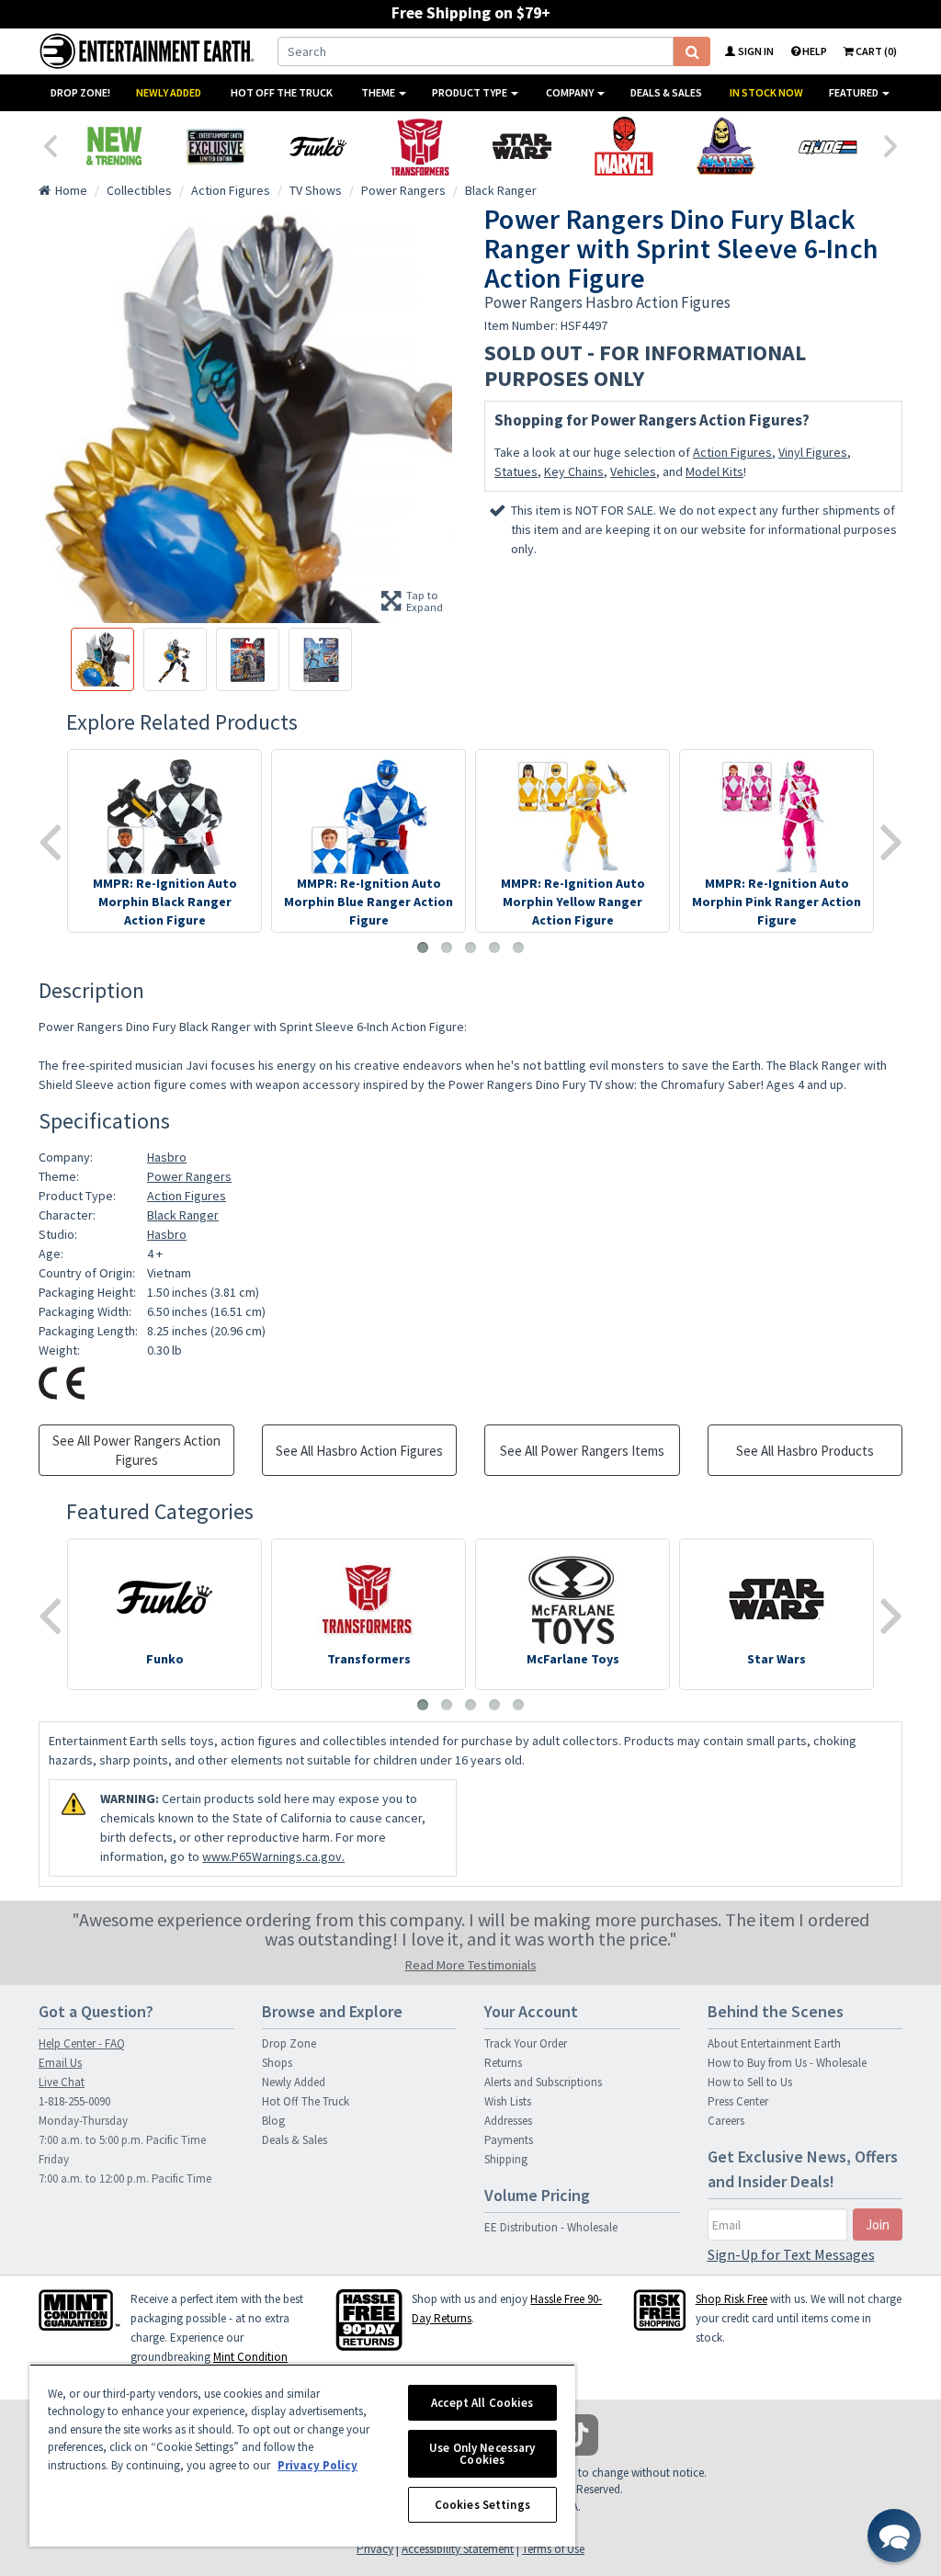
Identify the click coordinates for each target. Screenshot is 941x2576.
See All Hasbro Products (805, 1451)
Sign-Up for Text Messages (791, 2254)
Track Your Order (526, 2043)
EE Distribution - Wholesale (551, 2227)
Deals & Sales (666, 92)
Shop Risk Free (731, 2299)
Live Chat (62, 2082)
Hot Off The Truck (282, 92)
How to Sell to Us (750, 2082)
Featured (855, 92)
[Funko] (317, 146)
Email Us (60, 2063)
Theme (379, 92)
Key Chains (574, 471)
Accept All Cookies (482, 2403)
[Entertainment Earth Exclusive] (215, 146)
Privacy (375, 2549)
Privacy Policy (317, 2465)
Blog (273, 2121)
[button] (894, 2536)
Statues (516, 471)
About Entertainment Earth (774, 2043)
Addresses (508, 2121)
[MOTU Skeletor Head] (726, 146)
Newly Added (169, 92)
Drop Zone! (80, 92)
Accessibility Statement (458, 2549)
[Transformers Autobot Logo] (419, 146)
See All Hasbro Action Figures (359, 1451)
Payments (509, 2140)
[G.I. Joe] (828, 146)
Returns (503, 2063)
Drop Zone (289, 2043)
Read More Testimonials (471, 1965)
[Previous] (50, 144)
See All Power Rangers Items (582, 1451)
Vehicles (633, 471)
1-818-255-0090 (74, 2101)
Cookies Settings (482, 2505)
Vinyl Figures (813, 452)
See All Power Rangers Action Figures (136, 1450)
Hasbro (167, 1157)
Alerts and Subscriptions (543, 2082)
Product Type (470, 92)
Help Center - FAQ (82, 2043)
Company (571, 92)
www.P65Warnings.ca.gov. (273, 1856)
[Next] (891, 144)
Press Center (738, 2101)
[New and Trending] (113, 146)
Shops (277, 2063)
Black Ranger (183, 1215)
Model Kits (714, 471)
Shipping (506, 2159)
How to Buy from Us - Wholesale (787, 2063)
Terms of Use (553, 2549)
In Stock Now (766, 92)
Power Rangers (189, 1176)
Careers (726, 2121)
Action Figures (732, 452)
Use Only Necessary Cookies (482, 2454)
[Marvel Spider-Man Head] (624, 146)
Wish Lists (508, 2101)
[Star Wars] (522, 146)
